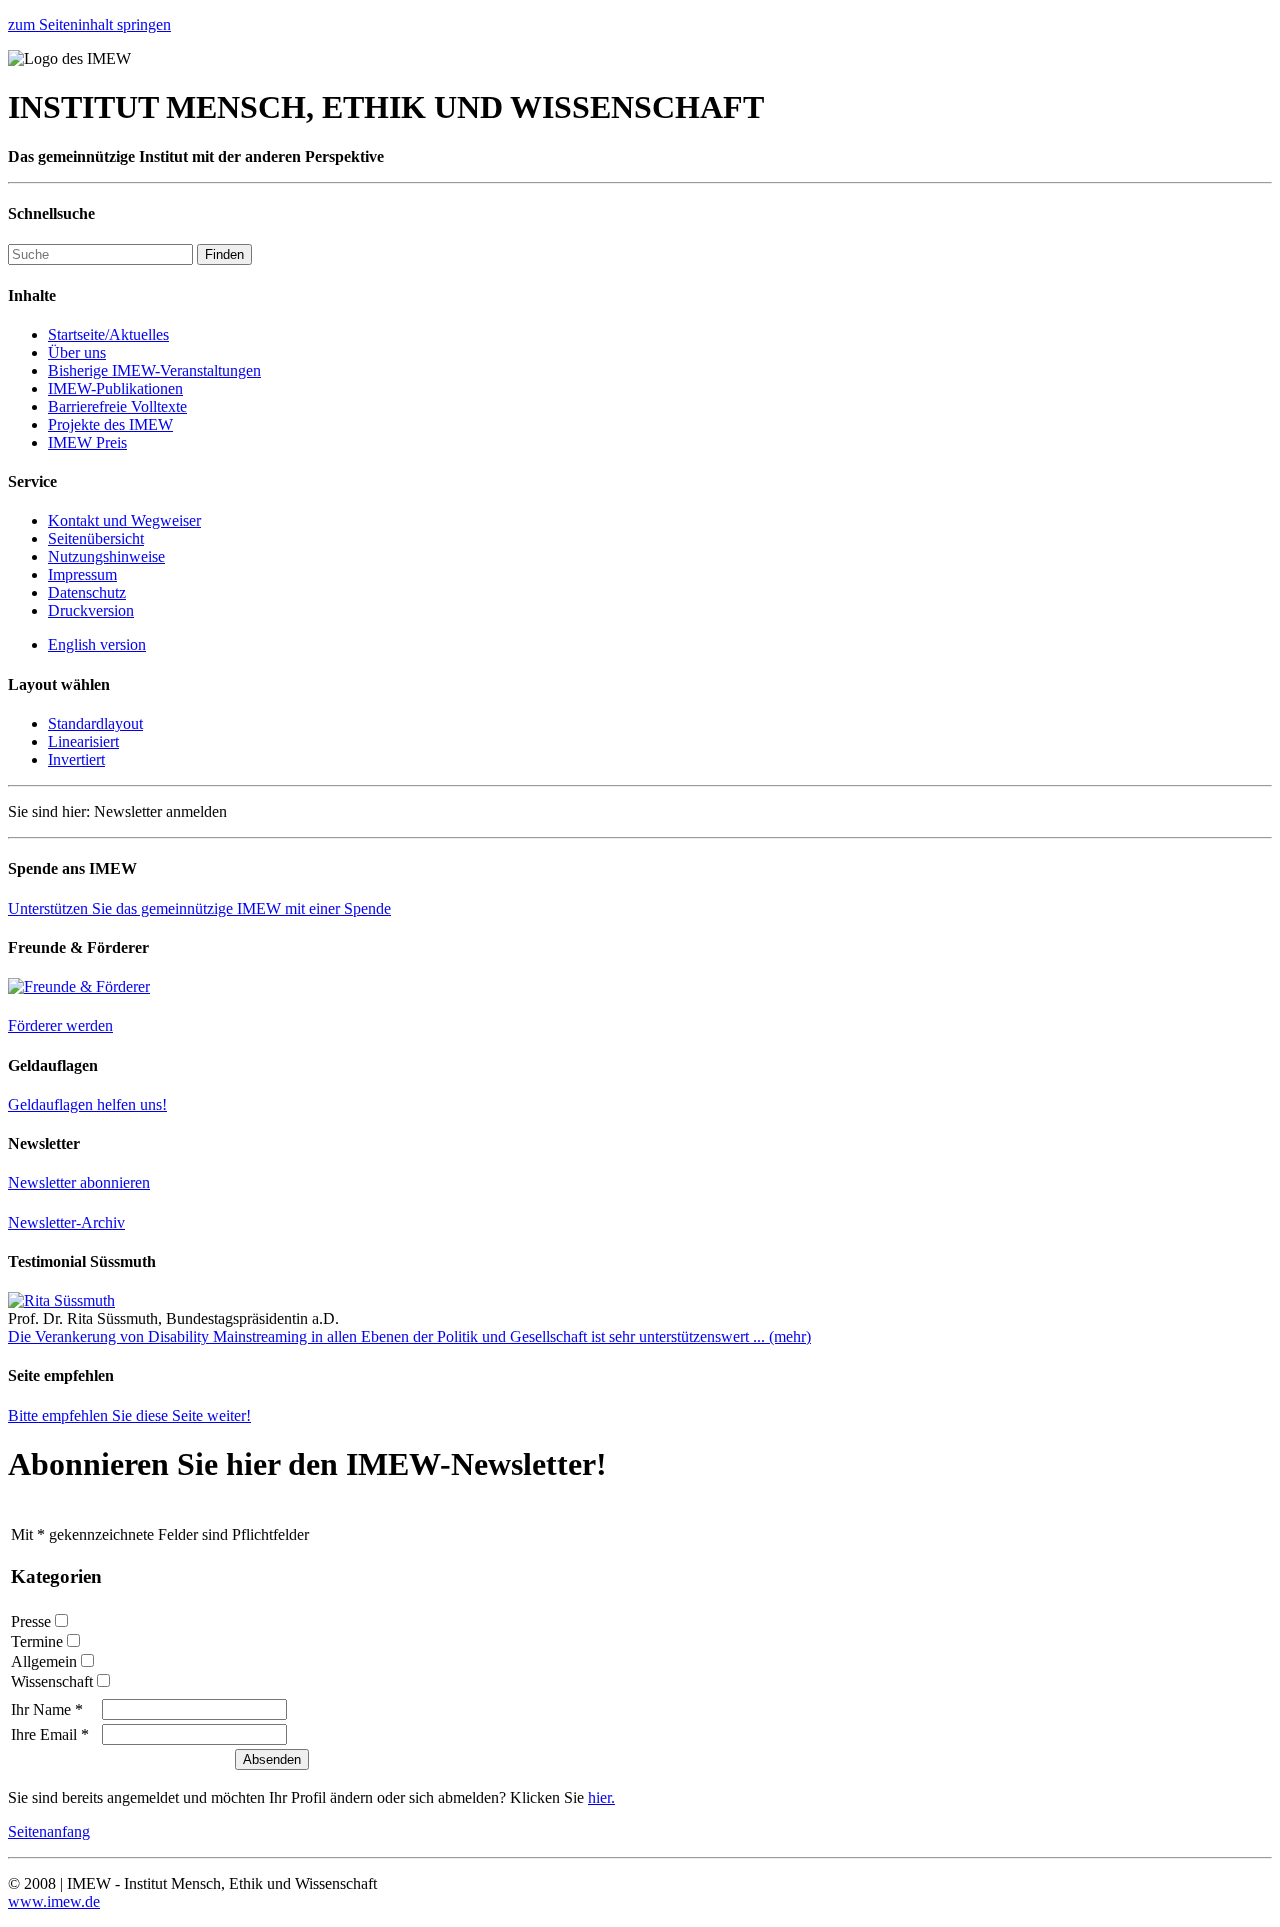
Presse (31, 1621)
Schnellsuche (51, 213)
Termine (37, 1641)
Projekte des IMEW (110, 424)
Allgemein (44, 1661)
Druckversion (91, 610)
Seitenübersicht (96, 538)
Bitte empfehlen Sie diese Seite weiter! (129, 1415)
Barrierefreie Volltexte (117, 406)
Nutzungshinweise (106, 556)
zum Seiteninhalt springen (89, 24)
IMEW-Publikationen (115, 388)
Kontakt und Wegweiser (124, 520)
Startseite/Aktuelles (108, 334)
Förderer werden (60, 1025)
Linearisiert (83, 741)
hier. (601, 1797)
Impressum (82, 574)
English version (97, 644)
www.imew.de (54, 1901)
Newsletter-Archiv (66, 1222)
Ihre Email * (50, 1734)
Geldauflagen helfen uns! (87, 1104)
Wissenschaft (52, 1681)
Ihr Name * (47, 1709)
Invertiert (76, 759)
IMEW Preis (87, 442)
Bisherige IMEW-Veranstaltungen (154, 370)
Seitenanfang (49, 1831)
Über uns (77, 352)
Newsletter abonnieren (79, 1182)
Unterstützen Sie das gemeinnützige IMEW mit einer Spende (199, 908)
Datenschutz (87, 592)
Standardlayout (95, 723)
